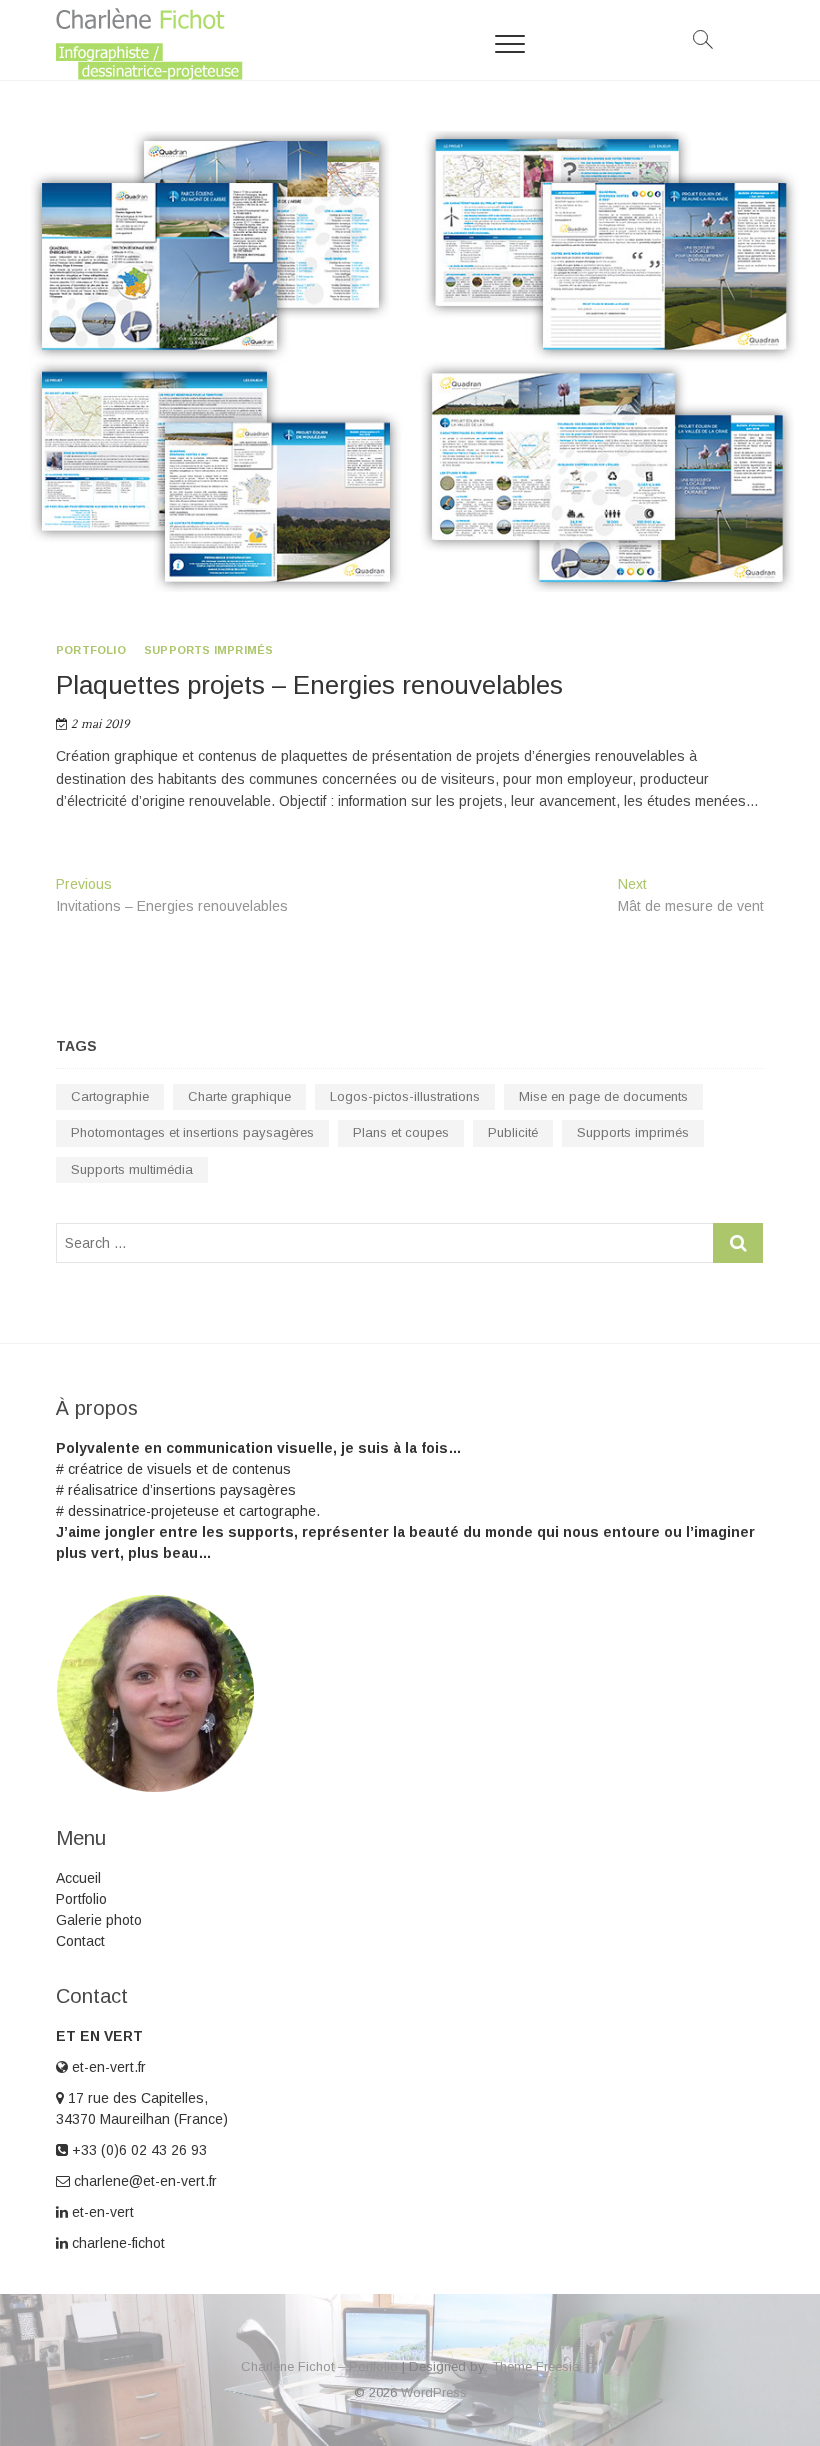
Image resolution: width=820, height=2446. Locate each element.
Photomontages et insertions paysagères (192, 1132)
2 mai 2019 (98, 724)
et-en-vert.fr (107, 2067)
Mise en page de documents (603, 1096)
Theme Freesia (536, 2366)
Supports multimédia (132, 1169)
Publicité (513, 1132)
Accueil (78, 1878)
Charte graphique (239, 1096)
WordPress (434, 2392)
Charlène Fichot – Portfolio (319, 2366)
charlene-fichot (116, 2243)
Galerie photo (99, 1920)
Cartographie (110, 1096)
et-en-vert (101, 2212)
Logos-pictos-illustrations (405, 1096)
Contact (80, 1941)
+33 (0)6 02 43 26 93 (137, 2150)
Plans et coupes (401, 1132)
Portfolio (91, 650)
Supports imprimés (208, 650)
